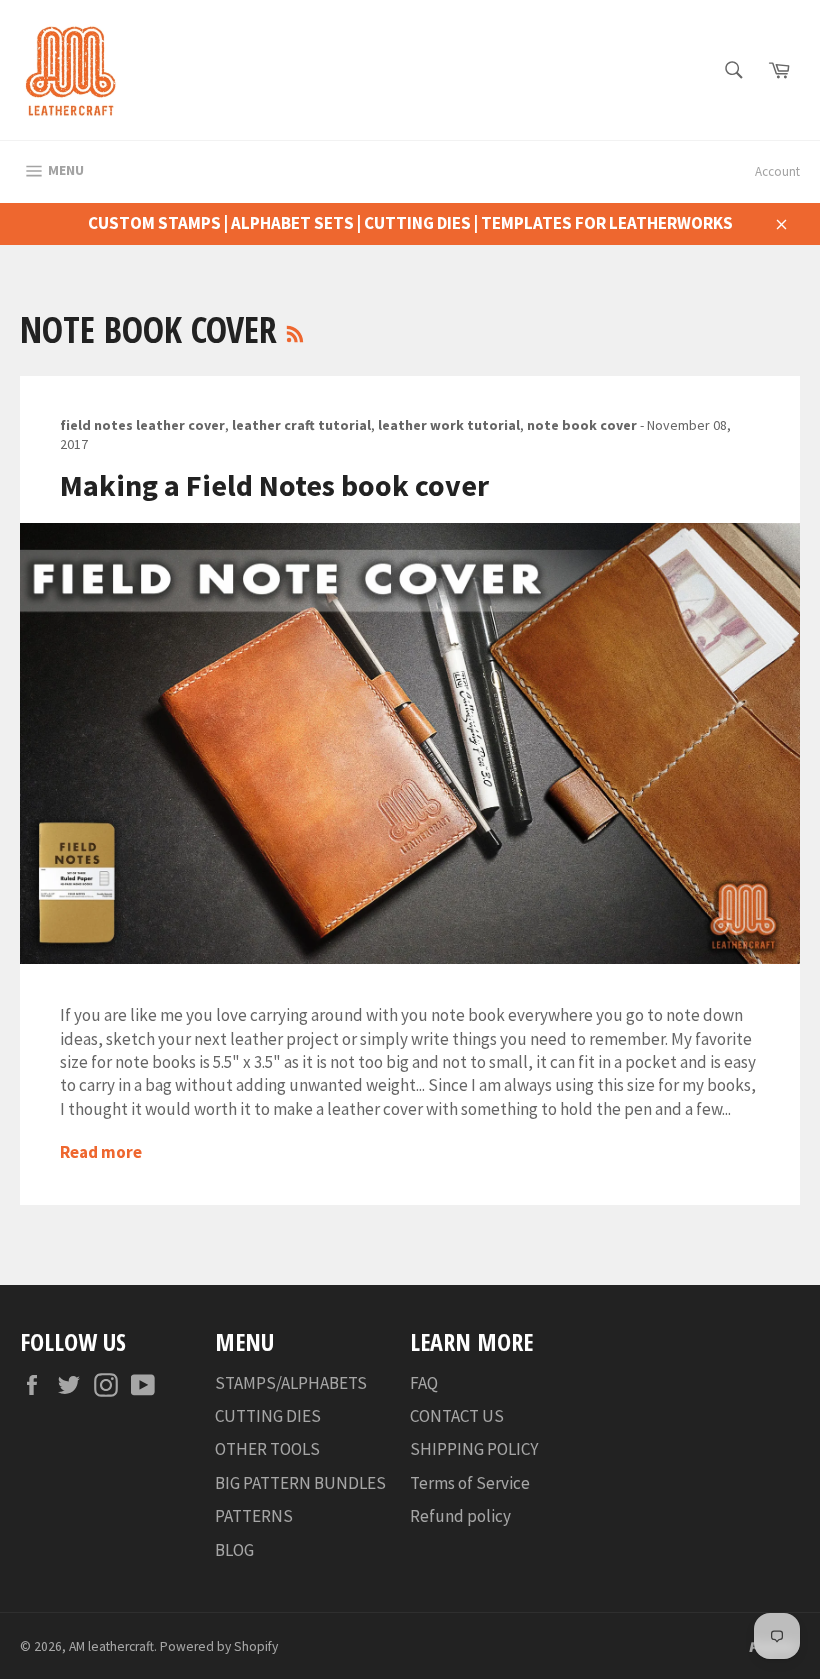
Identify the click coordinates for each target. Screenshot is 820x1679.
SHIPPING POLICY (474, 1449)
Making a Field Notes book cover (274, 485)
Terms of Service (470, 1483)
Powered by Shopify (219, 1646)
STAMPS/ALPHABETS (291, 1383)
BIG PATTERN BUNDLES (300, 1483)
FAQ (424, 1383)
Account (777, 171)
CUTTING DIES (268, 1416)
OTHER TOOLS (267, 1449)
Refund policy (460, 1516)
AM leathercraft (111, 1646)
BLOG (234, 1550)
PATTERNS (254, 1516)
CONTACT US (457, 1416)
